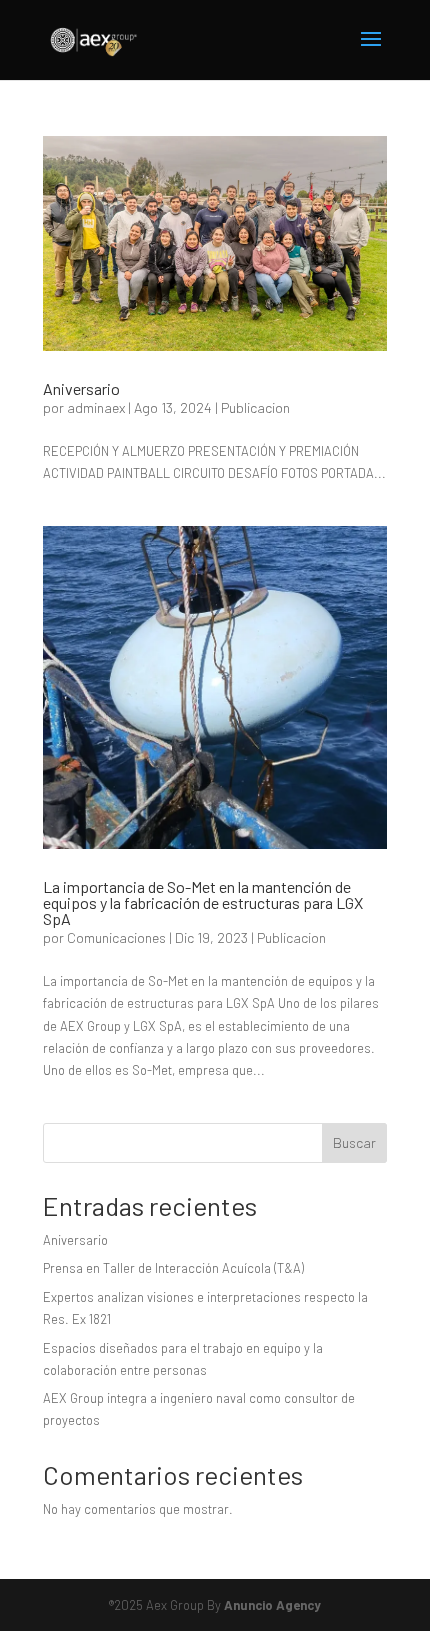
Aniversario (81, 388)
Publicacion (255, 407)
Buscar (354, 1142)
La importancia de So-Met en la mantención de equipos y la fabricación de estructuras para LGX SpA (203, 902)
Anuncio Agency (272, 1605)
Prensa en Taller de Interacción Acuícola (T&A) (173, 1268)
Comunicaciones (116, 937)
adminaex (96, 407)
